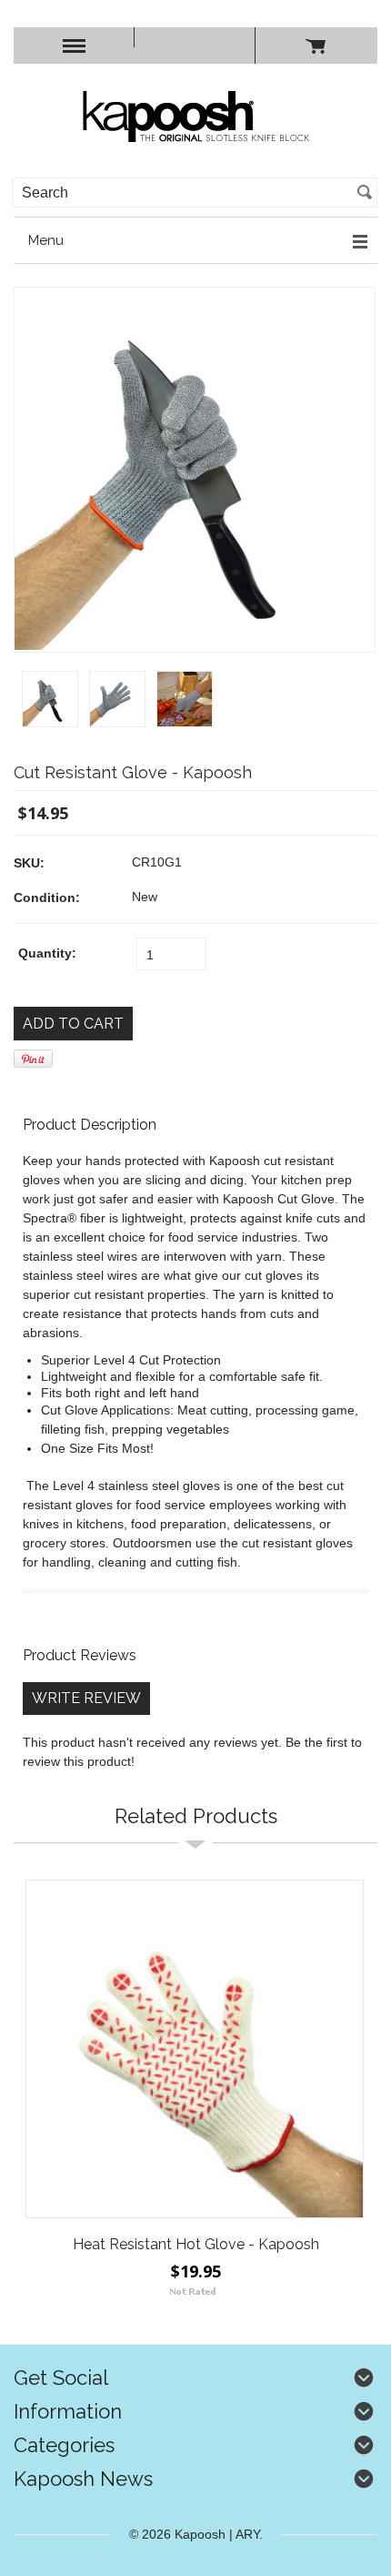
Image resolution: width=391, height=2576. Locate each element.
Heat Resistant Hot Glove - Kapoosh (196, 2244)
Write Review (86, 1698)
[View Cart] (316, 46)
